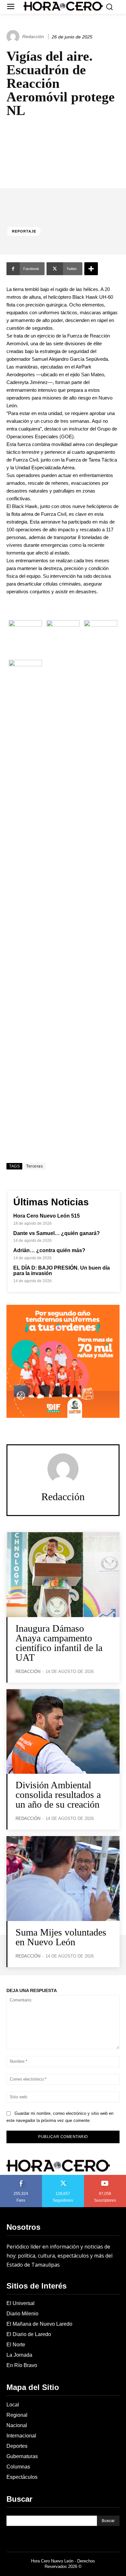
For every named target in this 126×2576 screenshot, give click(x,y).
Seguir (63, 2177)
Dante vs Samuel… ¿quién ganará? (57, 1233)
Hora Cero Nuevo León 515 (47, 1216)
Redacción (33, 36)
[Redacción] (14, 36)
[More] (91, 269)
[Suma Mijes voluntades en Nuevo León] (63, 1879)
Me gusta (21, 2177)
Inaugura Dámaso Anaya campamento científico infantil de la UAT (59, 1643)
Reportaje (24, 231)
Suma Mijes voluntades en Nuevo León (61, 1937)
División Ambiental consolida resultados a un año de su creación (58, 1795)
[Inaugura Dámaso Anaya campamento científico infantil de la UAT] (63, 1575)
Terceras (34, 1166)
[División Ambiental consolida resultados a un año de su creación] (63, 1732)
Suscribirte (105, 2177)
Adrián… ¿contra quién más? (49, 1250)
